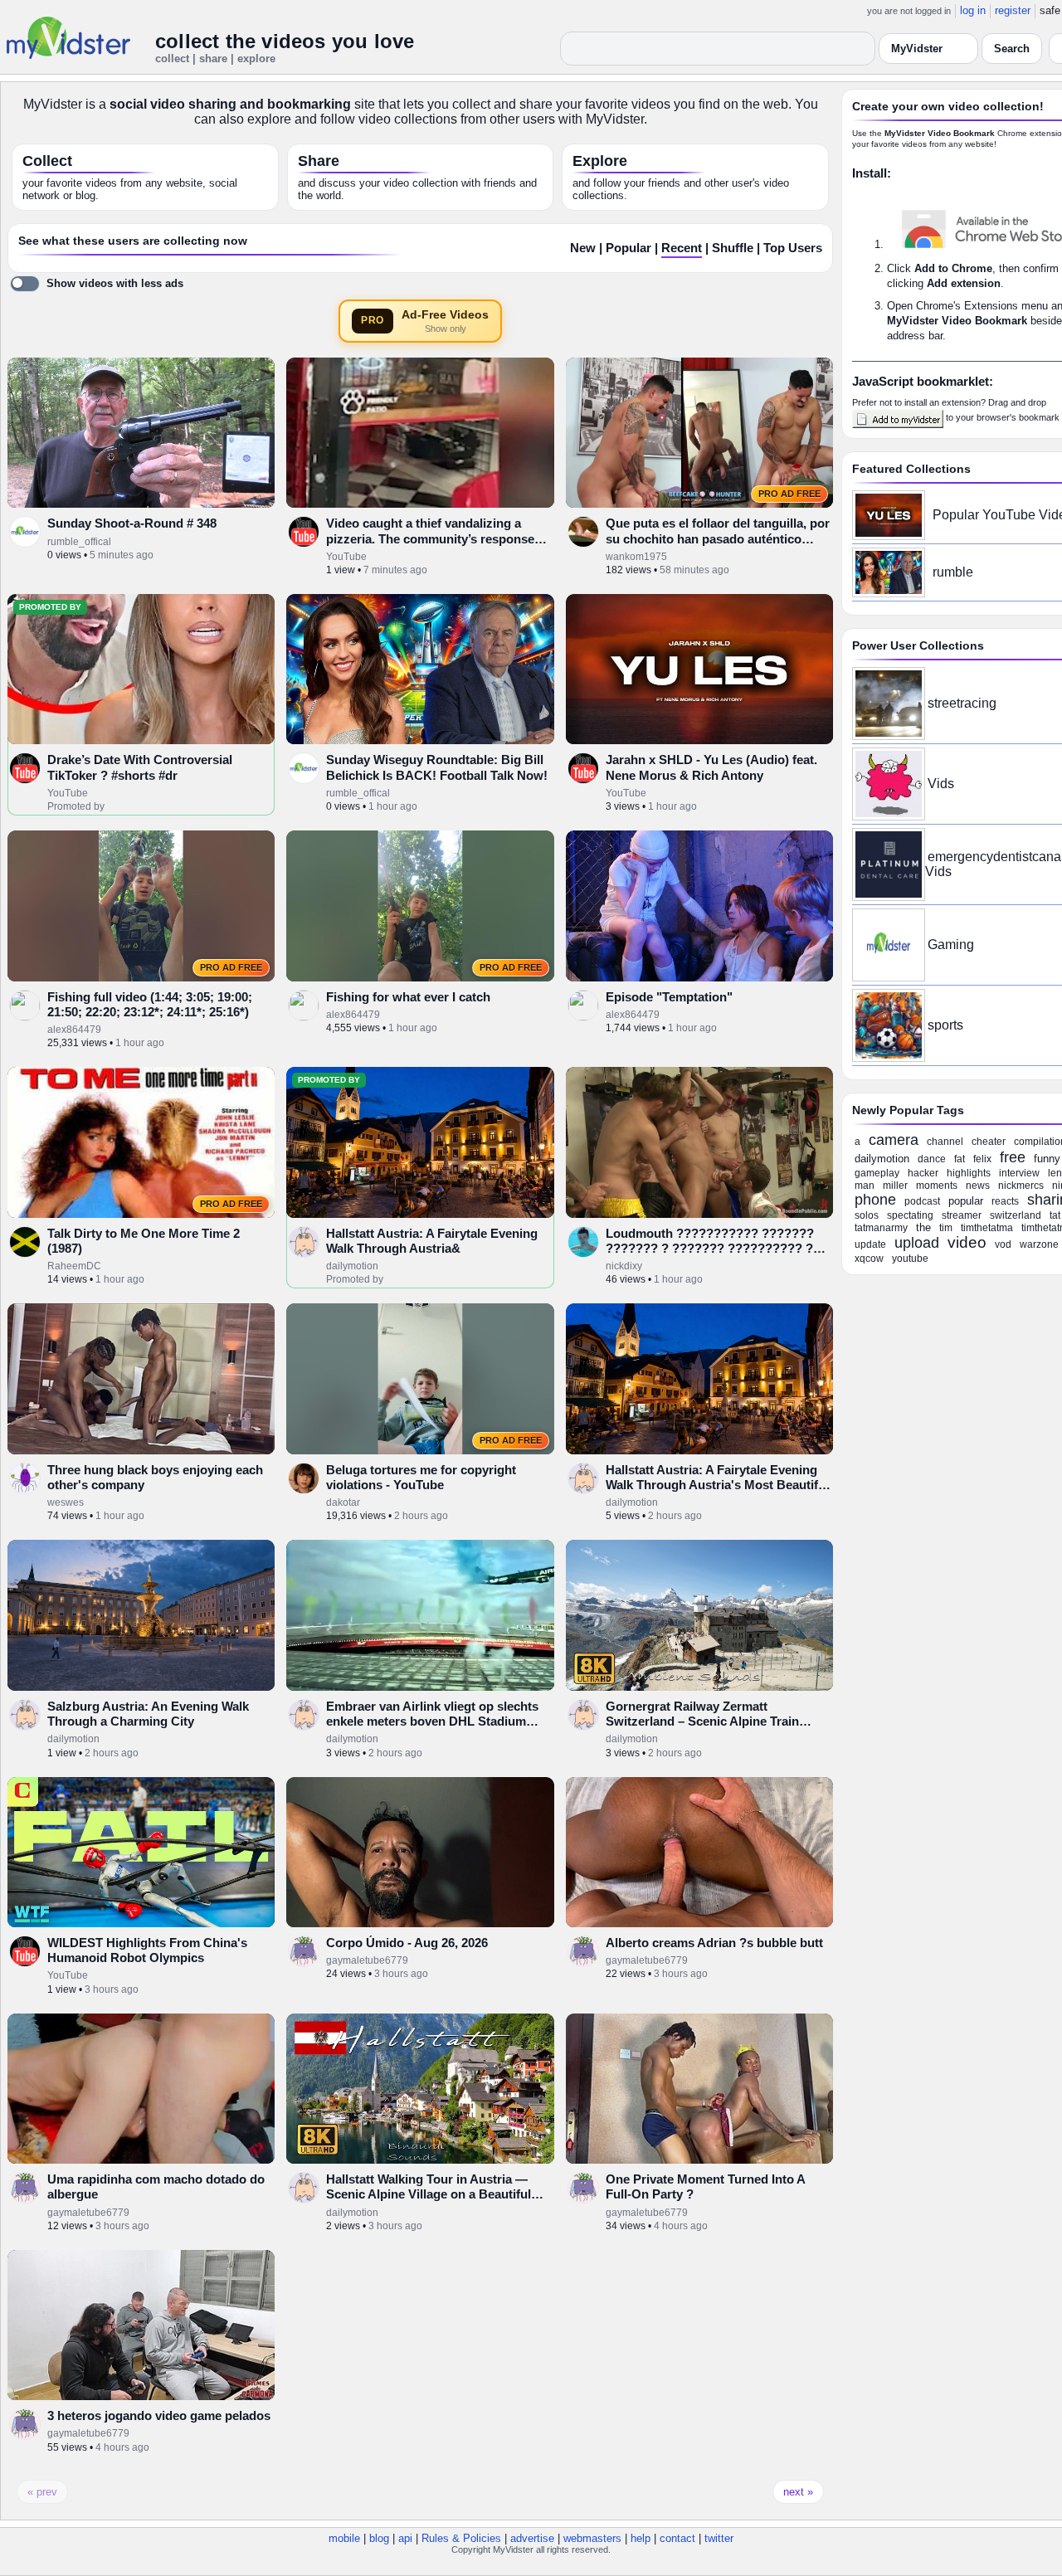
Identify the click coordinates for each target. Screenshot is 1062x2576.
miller (895, 1186)
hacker (923, 1173)
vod (1003, 1244)
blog (379, 2538)
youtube (910, 1259)
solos (867, 1215)
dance (932, 1159)
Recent (682, 248)
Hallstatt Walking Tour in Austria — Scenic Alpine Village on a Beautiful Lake (429, 2194)
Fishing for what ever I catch (408, 997)
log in (973, 10)
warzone (1039, 1244)
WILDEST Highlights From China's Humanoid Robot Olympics (147, 1950)
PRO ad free (789, 494)
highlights (969, 1173)
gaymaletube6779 (367, 1960)
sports (945, 1025)
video (967, 1242)
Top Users (793, 248)
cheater (989, 1142)
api (405, 2538)
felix (982, 1159)
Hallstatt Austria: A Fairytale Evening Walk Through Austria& (432, 1241)
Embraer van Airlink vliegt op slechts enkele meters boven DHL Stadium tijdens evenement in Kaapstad (432, 1721)
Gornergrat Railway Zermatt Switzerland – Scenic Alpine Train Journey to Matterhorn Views (702, 1721)
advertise (532, 2538)
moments (937, 1186)
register (1013, 10)
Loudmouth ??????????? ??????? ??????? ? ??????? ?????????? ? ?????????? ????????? (710, 1249)
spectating (910, 1215)
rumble (953, 572)
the (923, 1227)
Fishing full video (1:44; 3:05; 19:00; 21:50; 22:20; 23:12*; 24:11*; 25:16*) (150, 1004)
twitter (719, 2538)
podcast (922, 1201)
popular (966, 1201)
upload (917, 1243)
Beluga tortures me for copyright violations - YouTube (421, 1477)
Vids (941, 784)
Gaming (951, 945)
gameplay (877, 1173)
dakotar (343, 1502)
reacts (1005, 1201)
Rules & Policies (461, 2538)
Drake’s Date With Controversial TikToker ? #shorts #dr (140, 767)
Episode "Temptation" (669, 997)
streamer (962, 1215)
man (865, 1186)
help (641, 2538)
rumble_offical (79, 542)
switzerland (1016, 1215)
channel (945, 1142)
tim (946, 1228)
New (583, 248)
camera (894, 1140)
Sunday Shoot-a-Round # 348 (132, 523)
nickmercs (1021, 1186)
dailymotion (352, 1266)
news (978, 1186)
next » (798, 2492)
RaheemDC (74, 1266)
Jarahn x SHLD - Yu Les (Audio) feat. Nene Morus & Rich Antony (711, 767)
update (870, 1244)
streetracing (962, 703)
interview (1019, 1173)
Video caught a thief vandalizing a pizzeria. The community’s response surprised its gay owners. (430, 538)
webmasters (592, 2538)
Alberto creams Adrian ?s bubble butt (714, 1943)
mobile (344, 2538)
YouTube (346, 557)
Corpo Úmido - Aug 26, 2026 (407, 1943)
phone (875, 1200)
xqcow (869, 1259)
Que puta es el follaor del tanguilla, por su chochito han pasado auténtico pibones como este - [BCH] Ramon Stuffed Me (718, 546)
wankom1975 (636, 557)
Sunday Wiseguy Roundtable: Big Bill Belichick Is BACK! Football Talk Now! (437, 767)
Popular (628, 248)
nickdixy (624, 1266)
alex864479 (74, 1030)
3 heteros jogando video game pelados (159, 2415)
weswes (66, 1502)
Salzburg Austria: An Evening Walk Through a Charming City (148, 1714)
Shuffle (733, 248)
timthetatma (987, 1228)
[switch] (97, 284)
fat (960, 1159)
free (1013, 1157)
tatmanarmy (881, 1228)
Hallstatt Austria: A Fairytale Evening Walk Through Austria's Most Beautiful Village (717, 1485)
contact (677, 2538)
